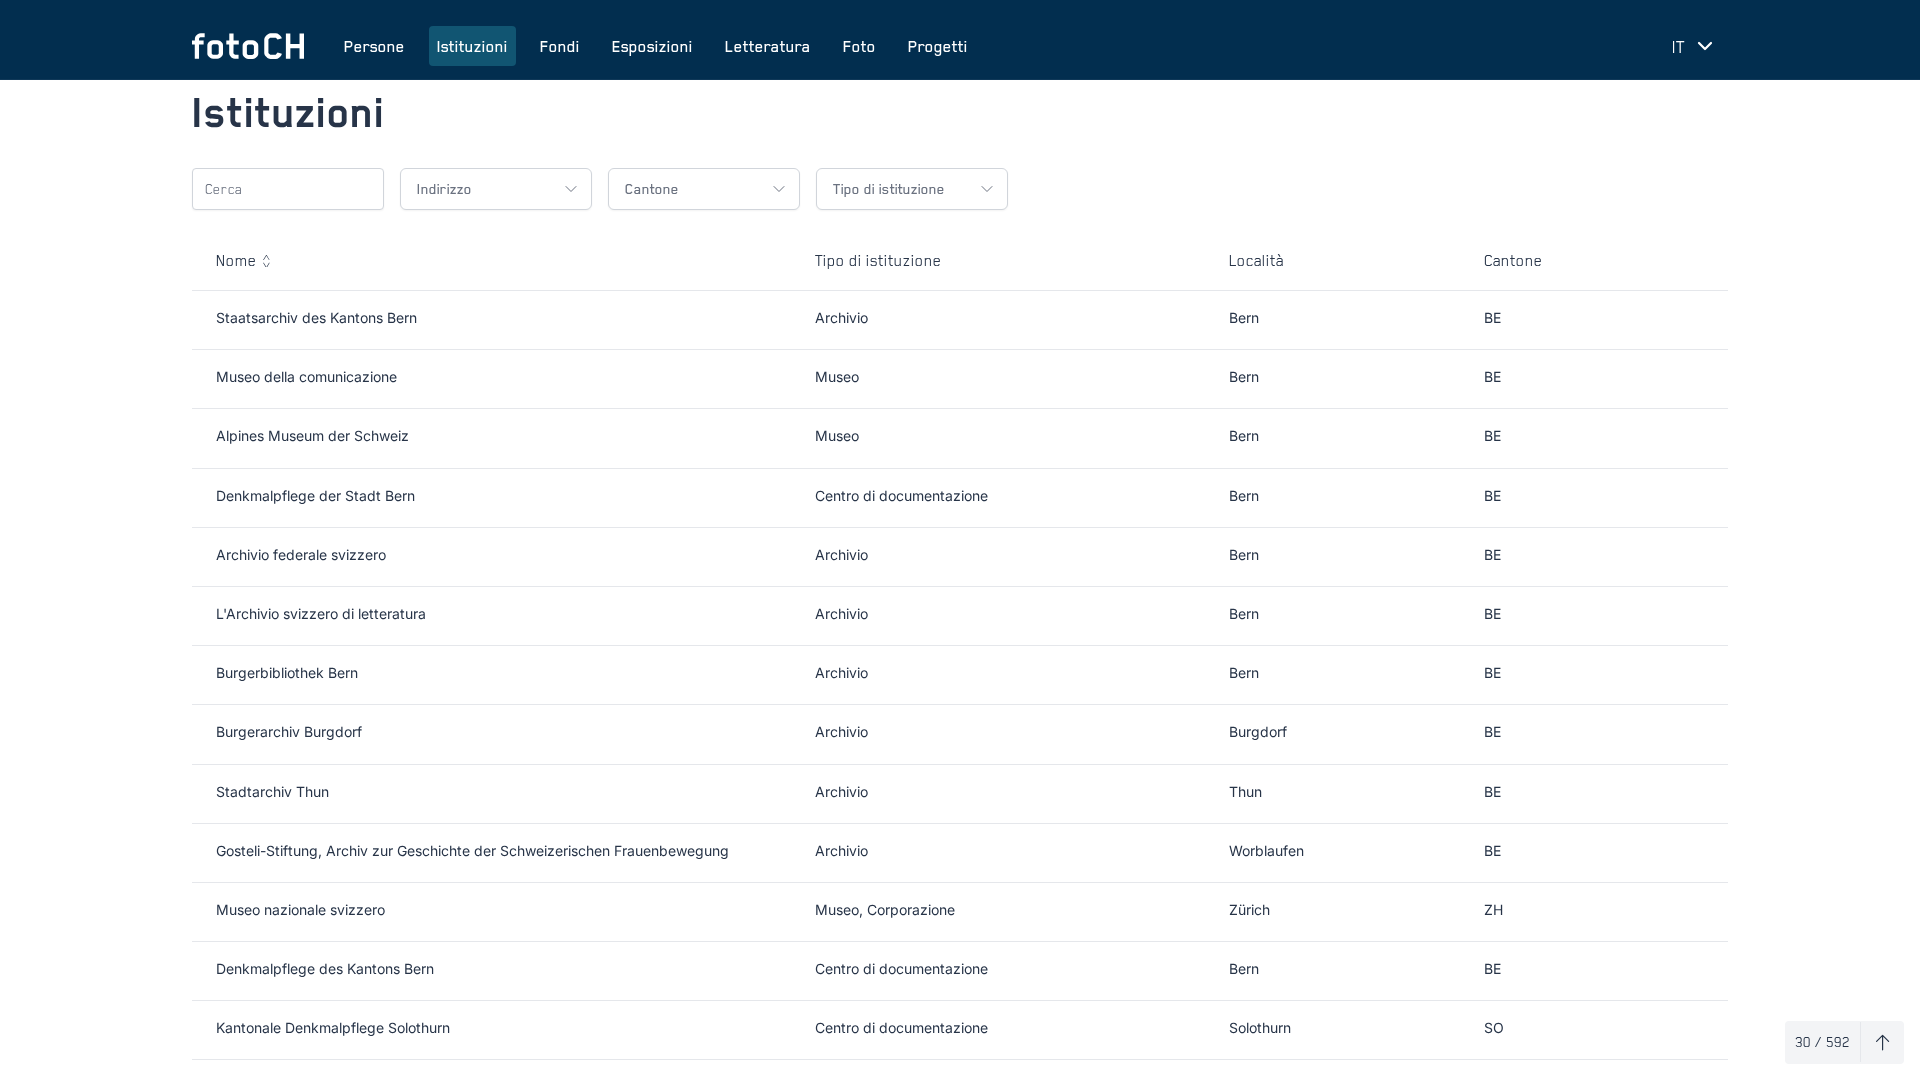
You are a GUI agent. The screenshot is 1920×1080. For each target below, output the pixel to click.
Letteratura (768, 46)
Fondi (560, 46)
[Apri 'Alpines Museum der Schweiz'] (1693, 438)
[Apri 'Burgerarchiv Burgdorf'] (1693, 734)
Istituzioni (472, 46)
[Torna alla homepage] (248, 46)
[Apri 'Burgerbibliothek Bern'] (1693, 675)
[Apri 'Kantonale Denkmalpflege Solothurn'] (1693, 1030)
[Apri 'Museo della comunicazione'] (1693, 379)
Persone (374, 46)
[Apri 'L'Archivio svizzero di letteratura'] (1693, 616)
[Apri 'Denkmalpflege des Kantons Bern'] (1693, 971)
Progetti (938, 46)
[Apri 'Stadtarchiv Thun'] (1693, 794)
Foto (859, 46)
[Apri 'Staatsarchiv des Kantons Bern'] (1693, 320)
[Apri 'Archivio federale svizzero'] (1693, 557)
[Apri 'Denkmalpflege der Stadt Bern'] (1693, 498)
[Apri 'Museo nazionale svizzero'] (1693, 912)
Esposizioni (652, 46)
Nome (236, 259)
